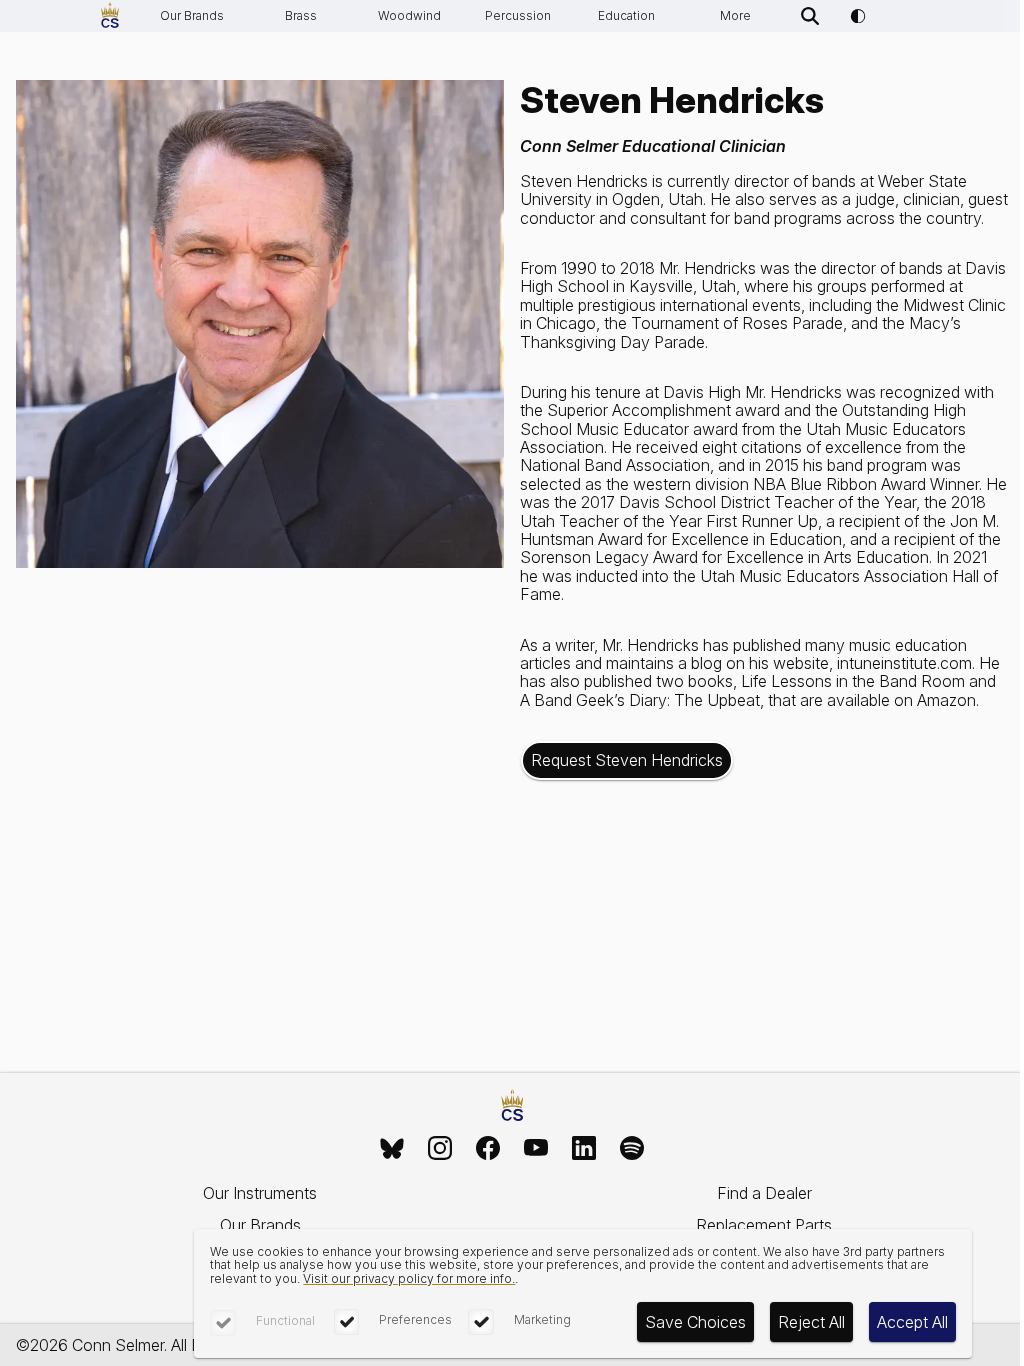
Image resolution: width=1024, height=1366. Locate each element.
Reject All (811, 1322)
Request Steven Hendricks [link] (627, 760)
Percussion (518, 15)
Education (626, 15)
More (735, 15)
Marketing (542, 1319)
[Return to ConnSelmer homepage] (110, 16)
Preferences (415, 1319)
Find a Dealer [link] (764, 1193)
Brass (301, 15)
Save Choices (695, 1322)
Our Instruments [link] (260, 1193)
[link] (392, 1148)
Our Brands (192, 15)
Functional (285, 1320)
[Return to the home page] (512, 1106)
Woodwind (409, 15)
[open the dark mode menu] (858, 16)
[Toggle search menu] (810, 16)
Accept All (912, 1322)
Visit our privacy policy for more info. (409, 1278)
